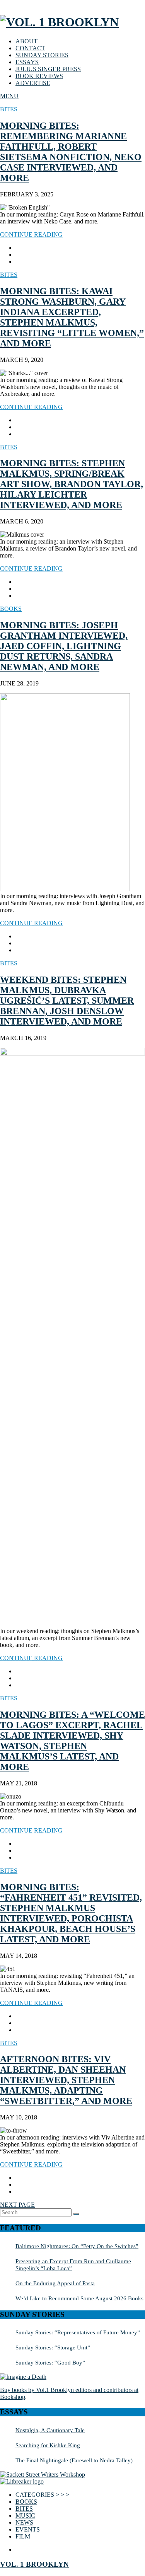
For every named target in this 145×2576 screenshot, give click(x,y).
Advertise (33, 83)
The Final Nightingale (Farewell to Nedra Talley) (74, 2460)
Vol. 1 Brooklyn (34, 2564)
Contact (30, 48)
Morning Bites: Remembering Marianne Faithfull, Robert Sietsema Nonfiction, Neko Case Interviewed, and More (71, 152)
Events (28, 2529)
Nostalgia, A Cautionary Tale (50, 2430)
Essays (27, 62)
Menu (9, 96)
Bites (9, 109)
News (24, 2522)
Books (11, 609)
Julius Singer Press (48, 69)
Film (23, 2536)
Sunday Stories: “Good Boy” (50, 2362)
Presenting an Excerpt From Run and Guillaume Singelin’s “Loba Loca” (73, 2265)
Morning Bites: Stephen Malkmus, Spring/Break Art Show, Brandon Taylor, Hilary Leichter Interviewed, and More (72, 484)
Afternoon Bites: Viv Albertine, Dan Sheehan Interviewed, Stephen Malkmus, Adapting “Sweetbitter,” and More (66, 2080)
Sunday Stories (42, 55)
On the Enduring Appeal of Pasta (55, 2283)
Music (25, 2515)
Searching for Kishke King (48, 2445)
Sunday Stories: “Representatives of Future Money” (78, 2332)
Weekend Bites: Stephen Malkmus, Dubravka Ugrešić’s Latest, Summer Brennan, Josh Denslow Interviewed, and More (67, 1001)
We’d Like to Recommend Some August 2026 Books (79, 2298)
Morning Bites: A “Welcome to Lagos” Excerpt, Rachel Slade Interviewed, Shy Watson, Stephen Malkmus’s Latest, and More (72, 1741)
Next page (17, 2205)
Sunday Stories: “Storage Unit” (53, 2347)
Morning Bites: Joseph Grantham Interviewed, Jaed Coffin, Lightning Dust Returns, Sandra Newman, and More (64, 646)
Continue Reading (31, 234)
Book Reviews (39, 76)
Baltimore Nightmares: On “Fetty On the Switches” (77, 2246)
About (26, 41)
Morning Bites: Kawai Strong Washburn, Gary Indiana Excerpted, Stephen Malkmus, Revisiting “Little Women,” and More (72, 317)
